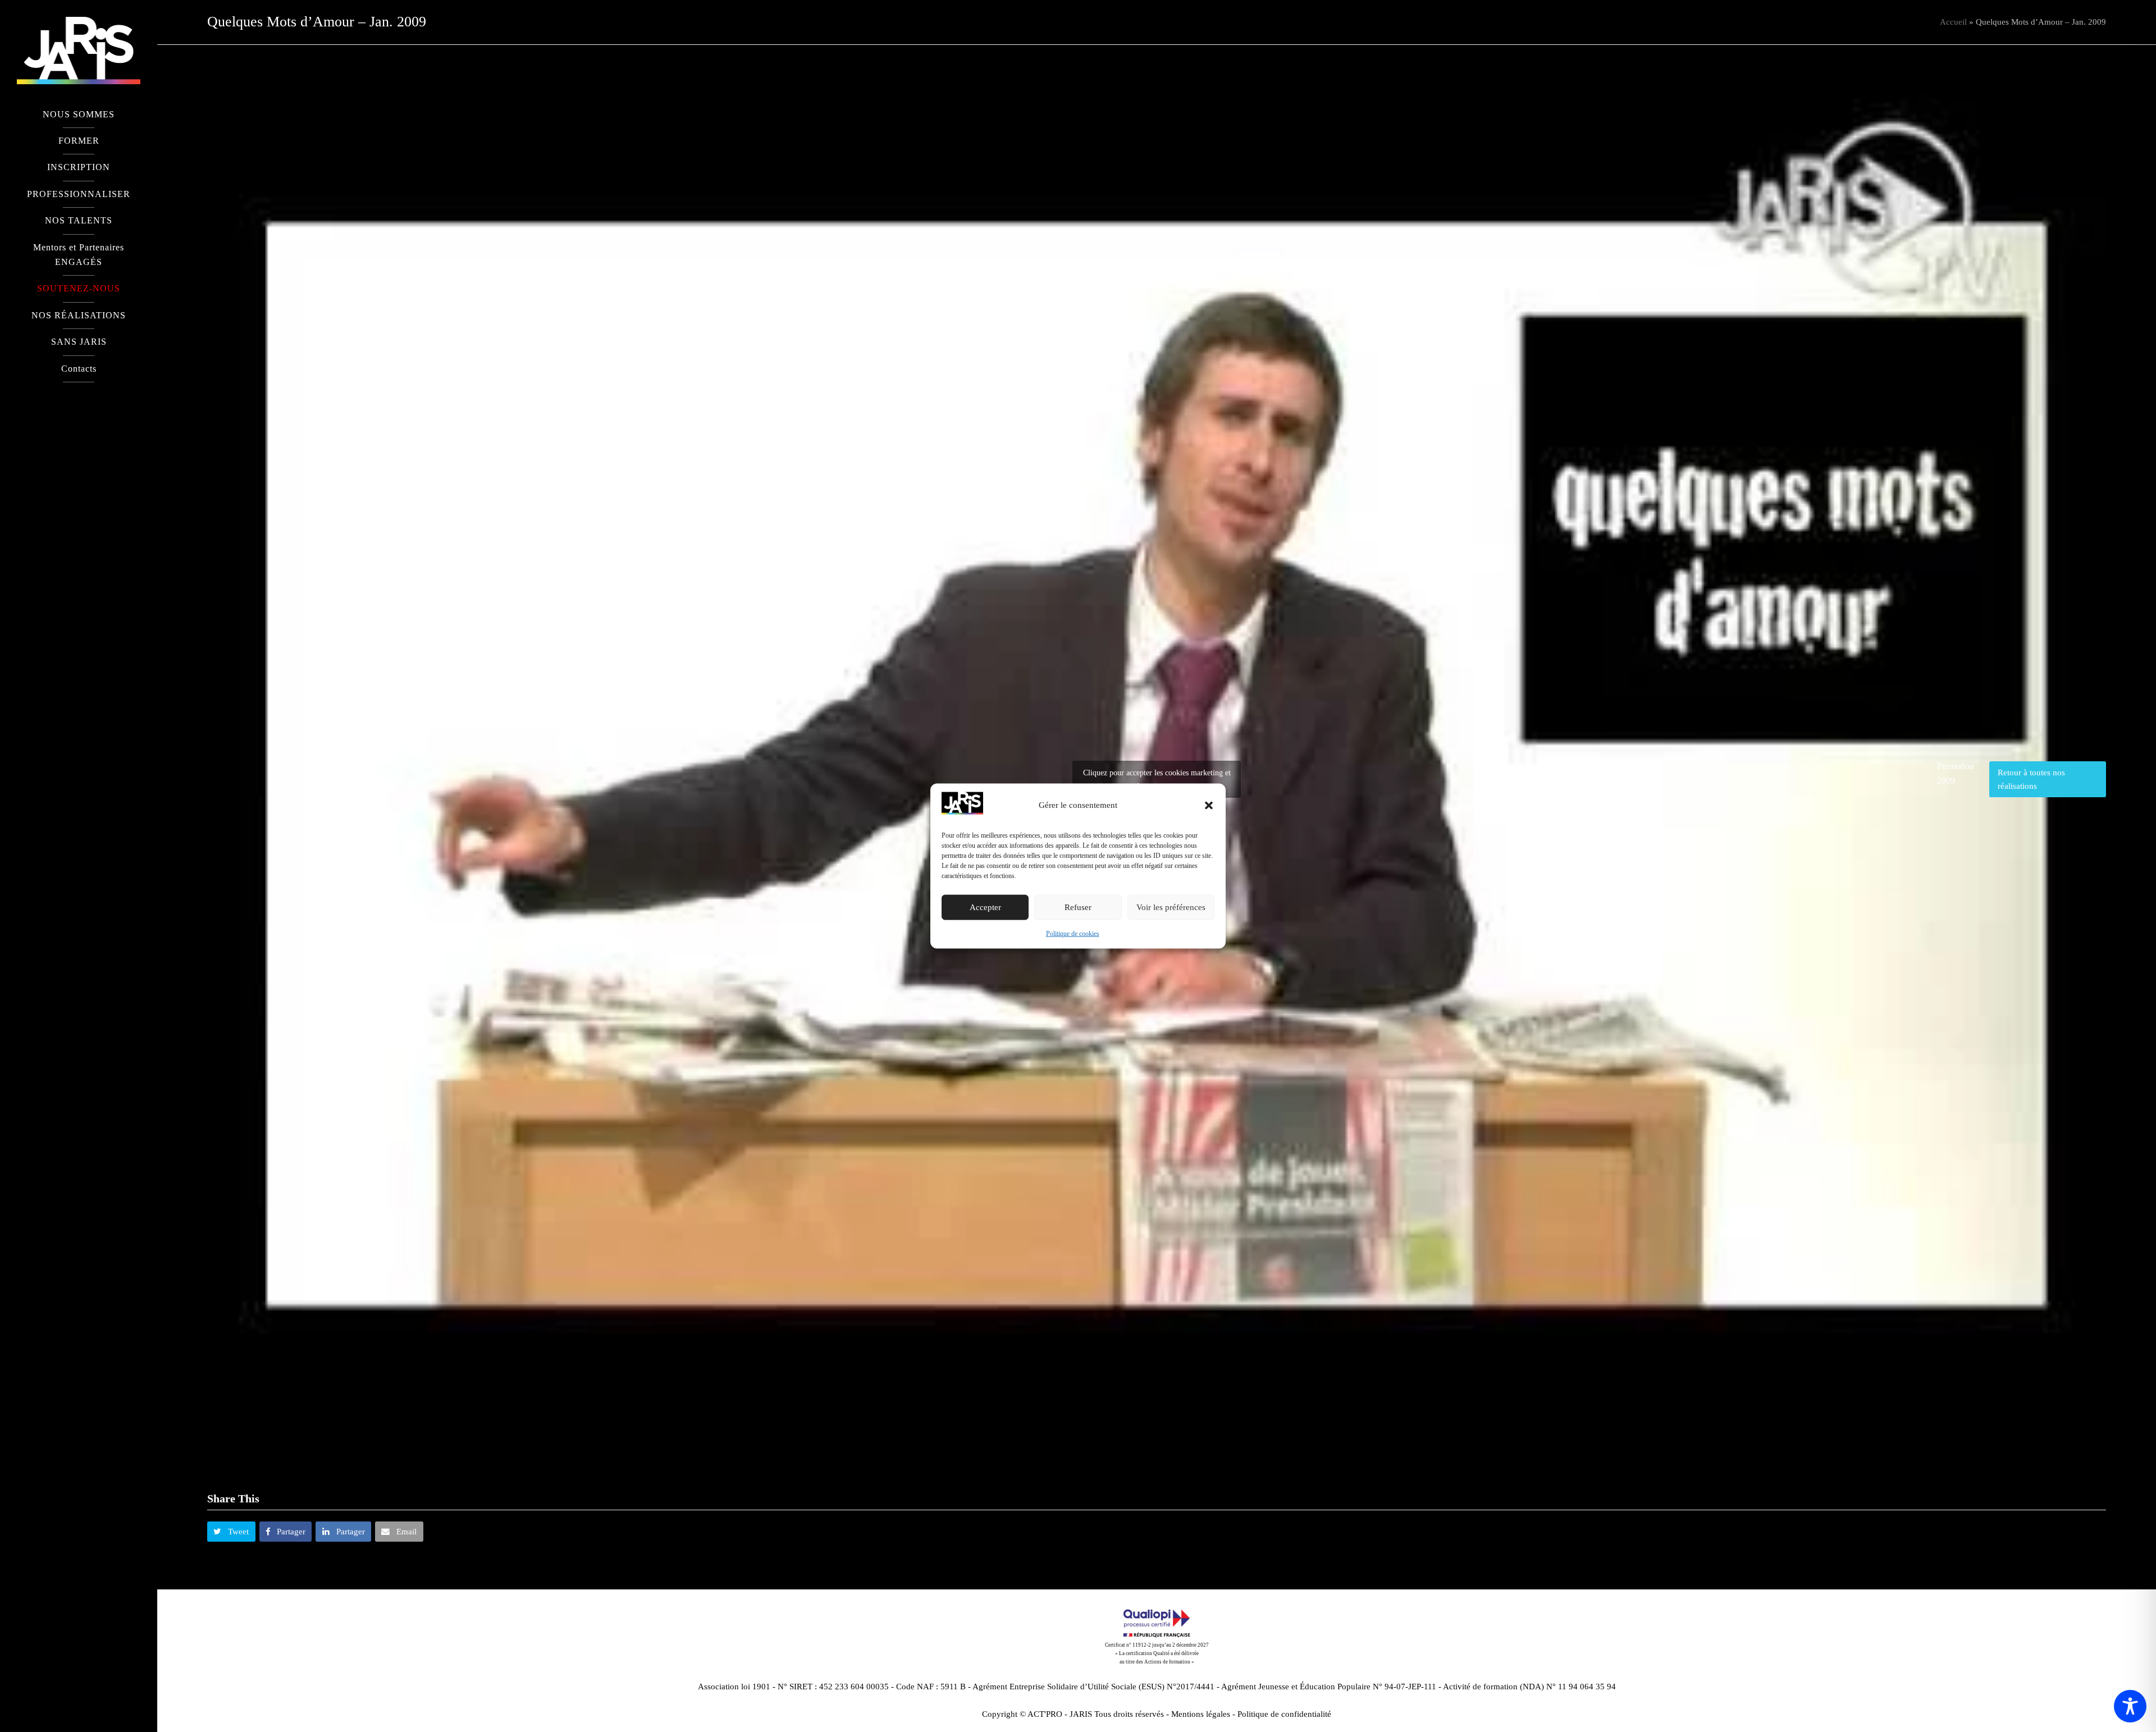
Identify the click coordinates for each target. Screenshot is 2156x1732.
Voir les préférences (1171, 907)
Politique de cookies (1073, 934)
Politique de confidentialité (1284, 1714)
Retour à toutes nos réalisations (2031, 779)
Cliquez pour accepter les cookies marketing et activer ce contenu (1157, 779)
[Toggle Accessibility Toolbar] (2130, 1706)
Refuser (1078, 907)
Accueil (1953, 22)
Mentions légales (1201, 1714)
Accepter (985, 907)
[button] (1209, 805)
